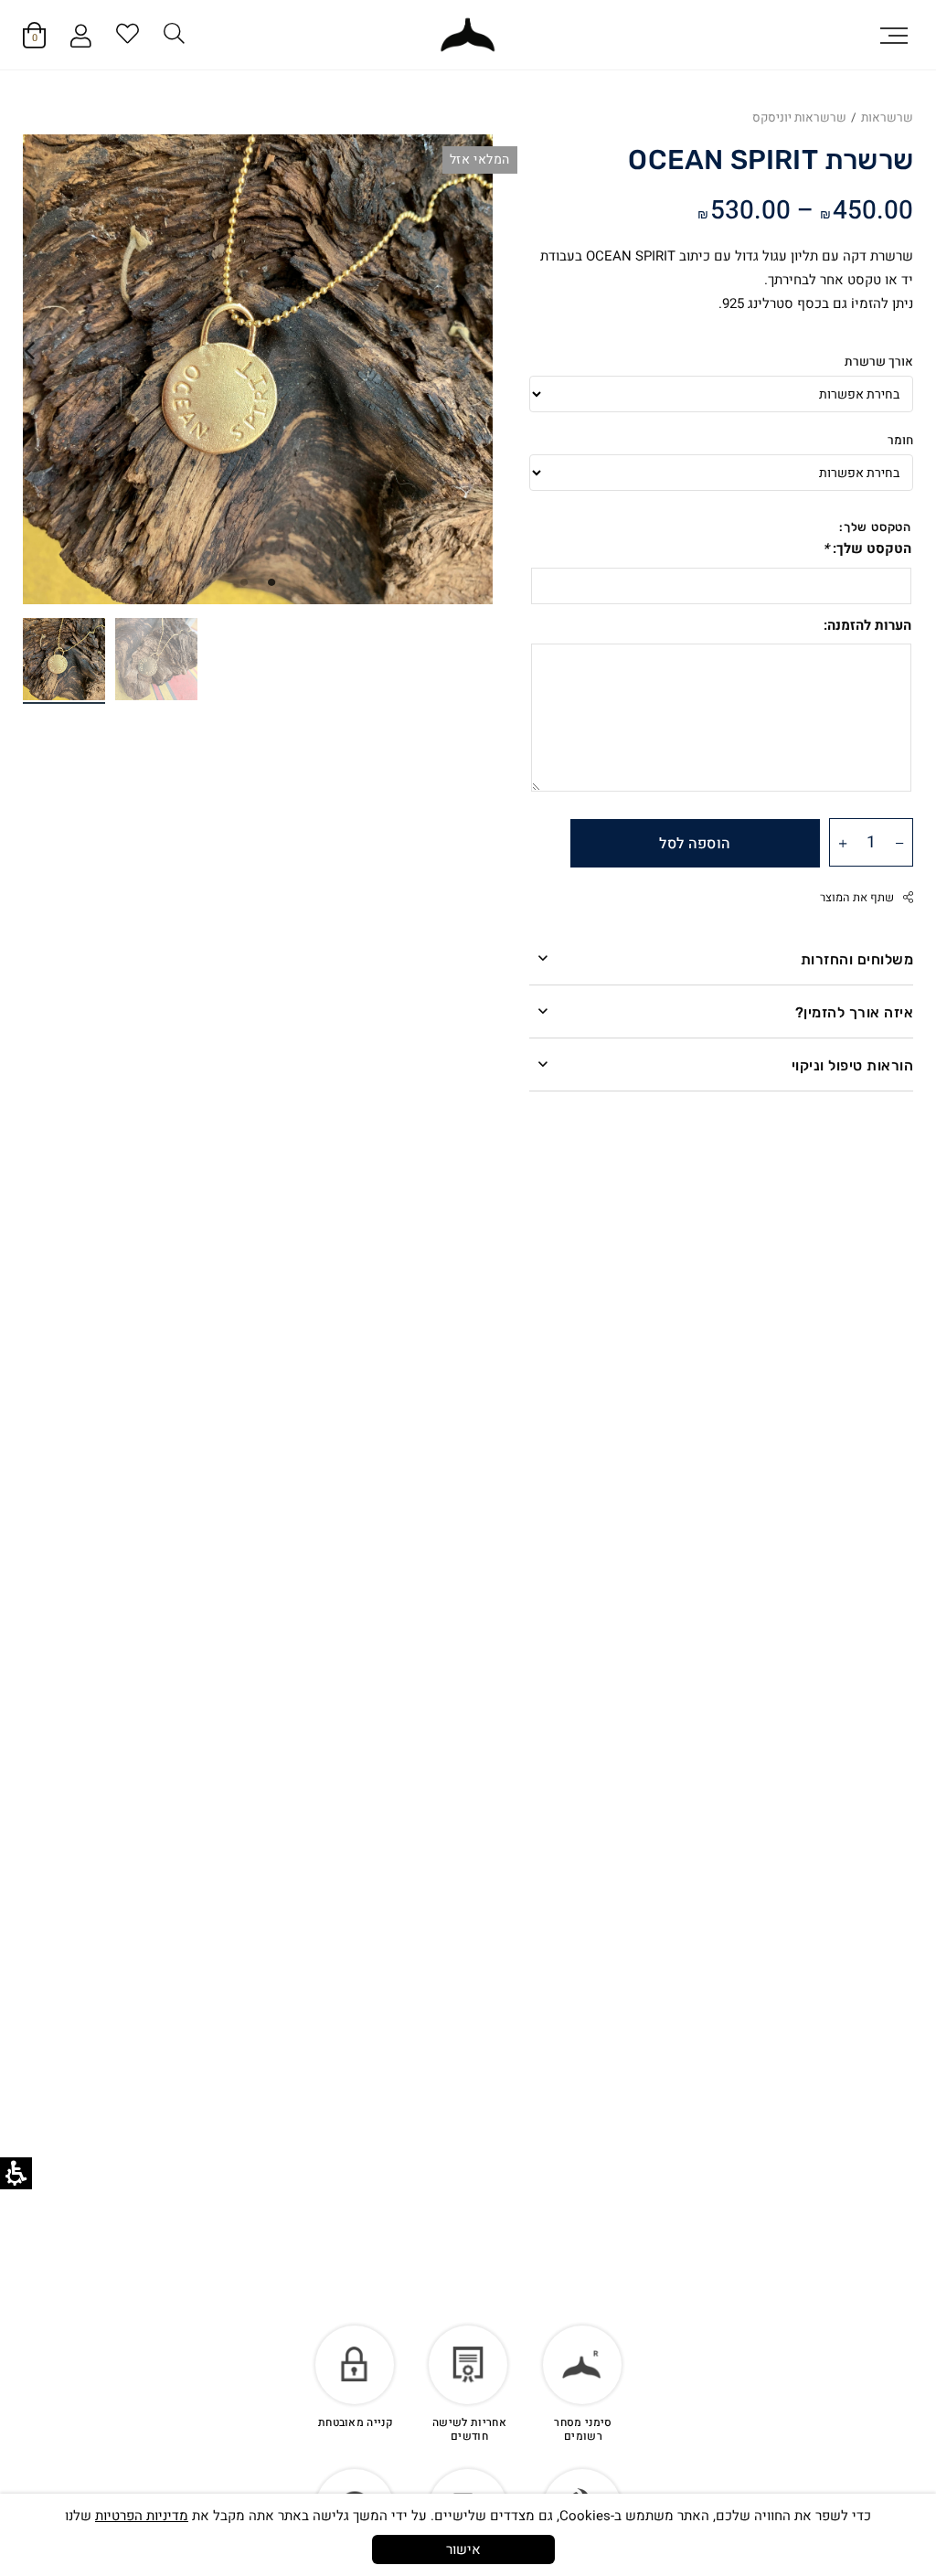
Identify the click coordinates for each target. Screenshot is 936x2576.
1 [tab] (271, 581)
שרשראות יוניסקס (799, 118)
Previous (486, 351)
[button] (893, 35)
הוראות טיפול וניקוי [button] (852, 1065)
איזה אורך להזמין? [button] (854, 1012)
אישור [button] (463, 2549)
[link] (468, 35)
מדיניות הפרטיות (142, 2516)
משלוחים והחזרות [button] (857, 959)
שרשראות (887, 118)
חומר (900, 441)
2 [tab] (244, 581)
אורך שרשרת (879, 362)
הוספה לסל (695, 844)
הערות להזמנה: (867, 625)
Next (29, 351)
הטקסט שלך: (867, 548)
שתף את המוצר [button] (857, 898)
